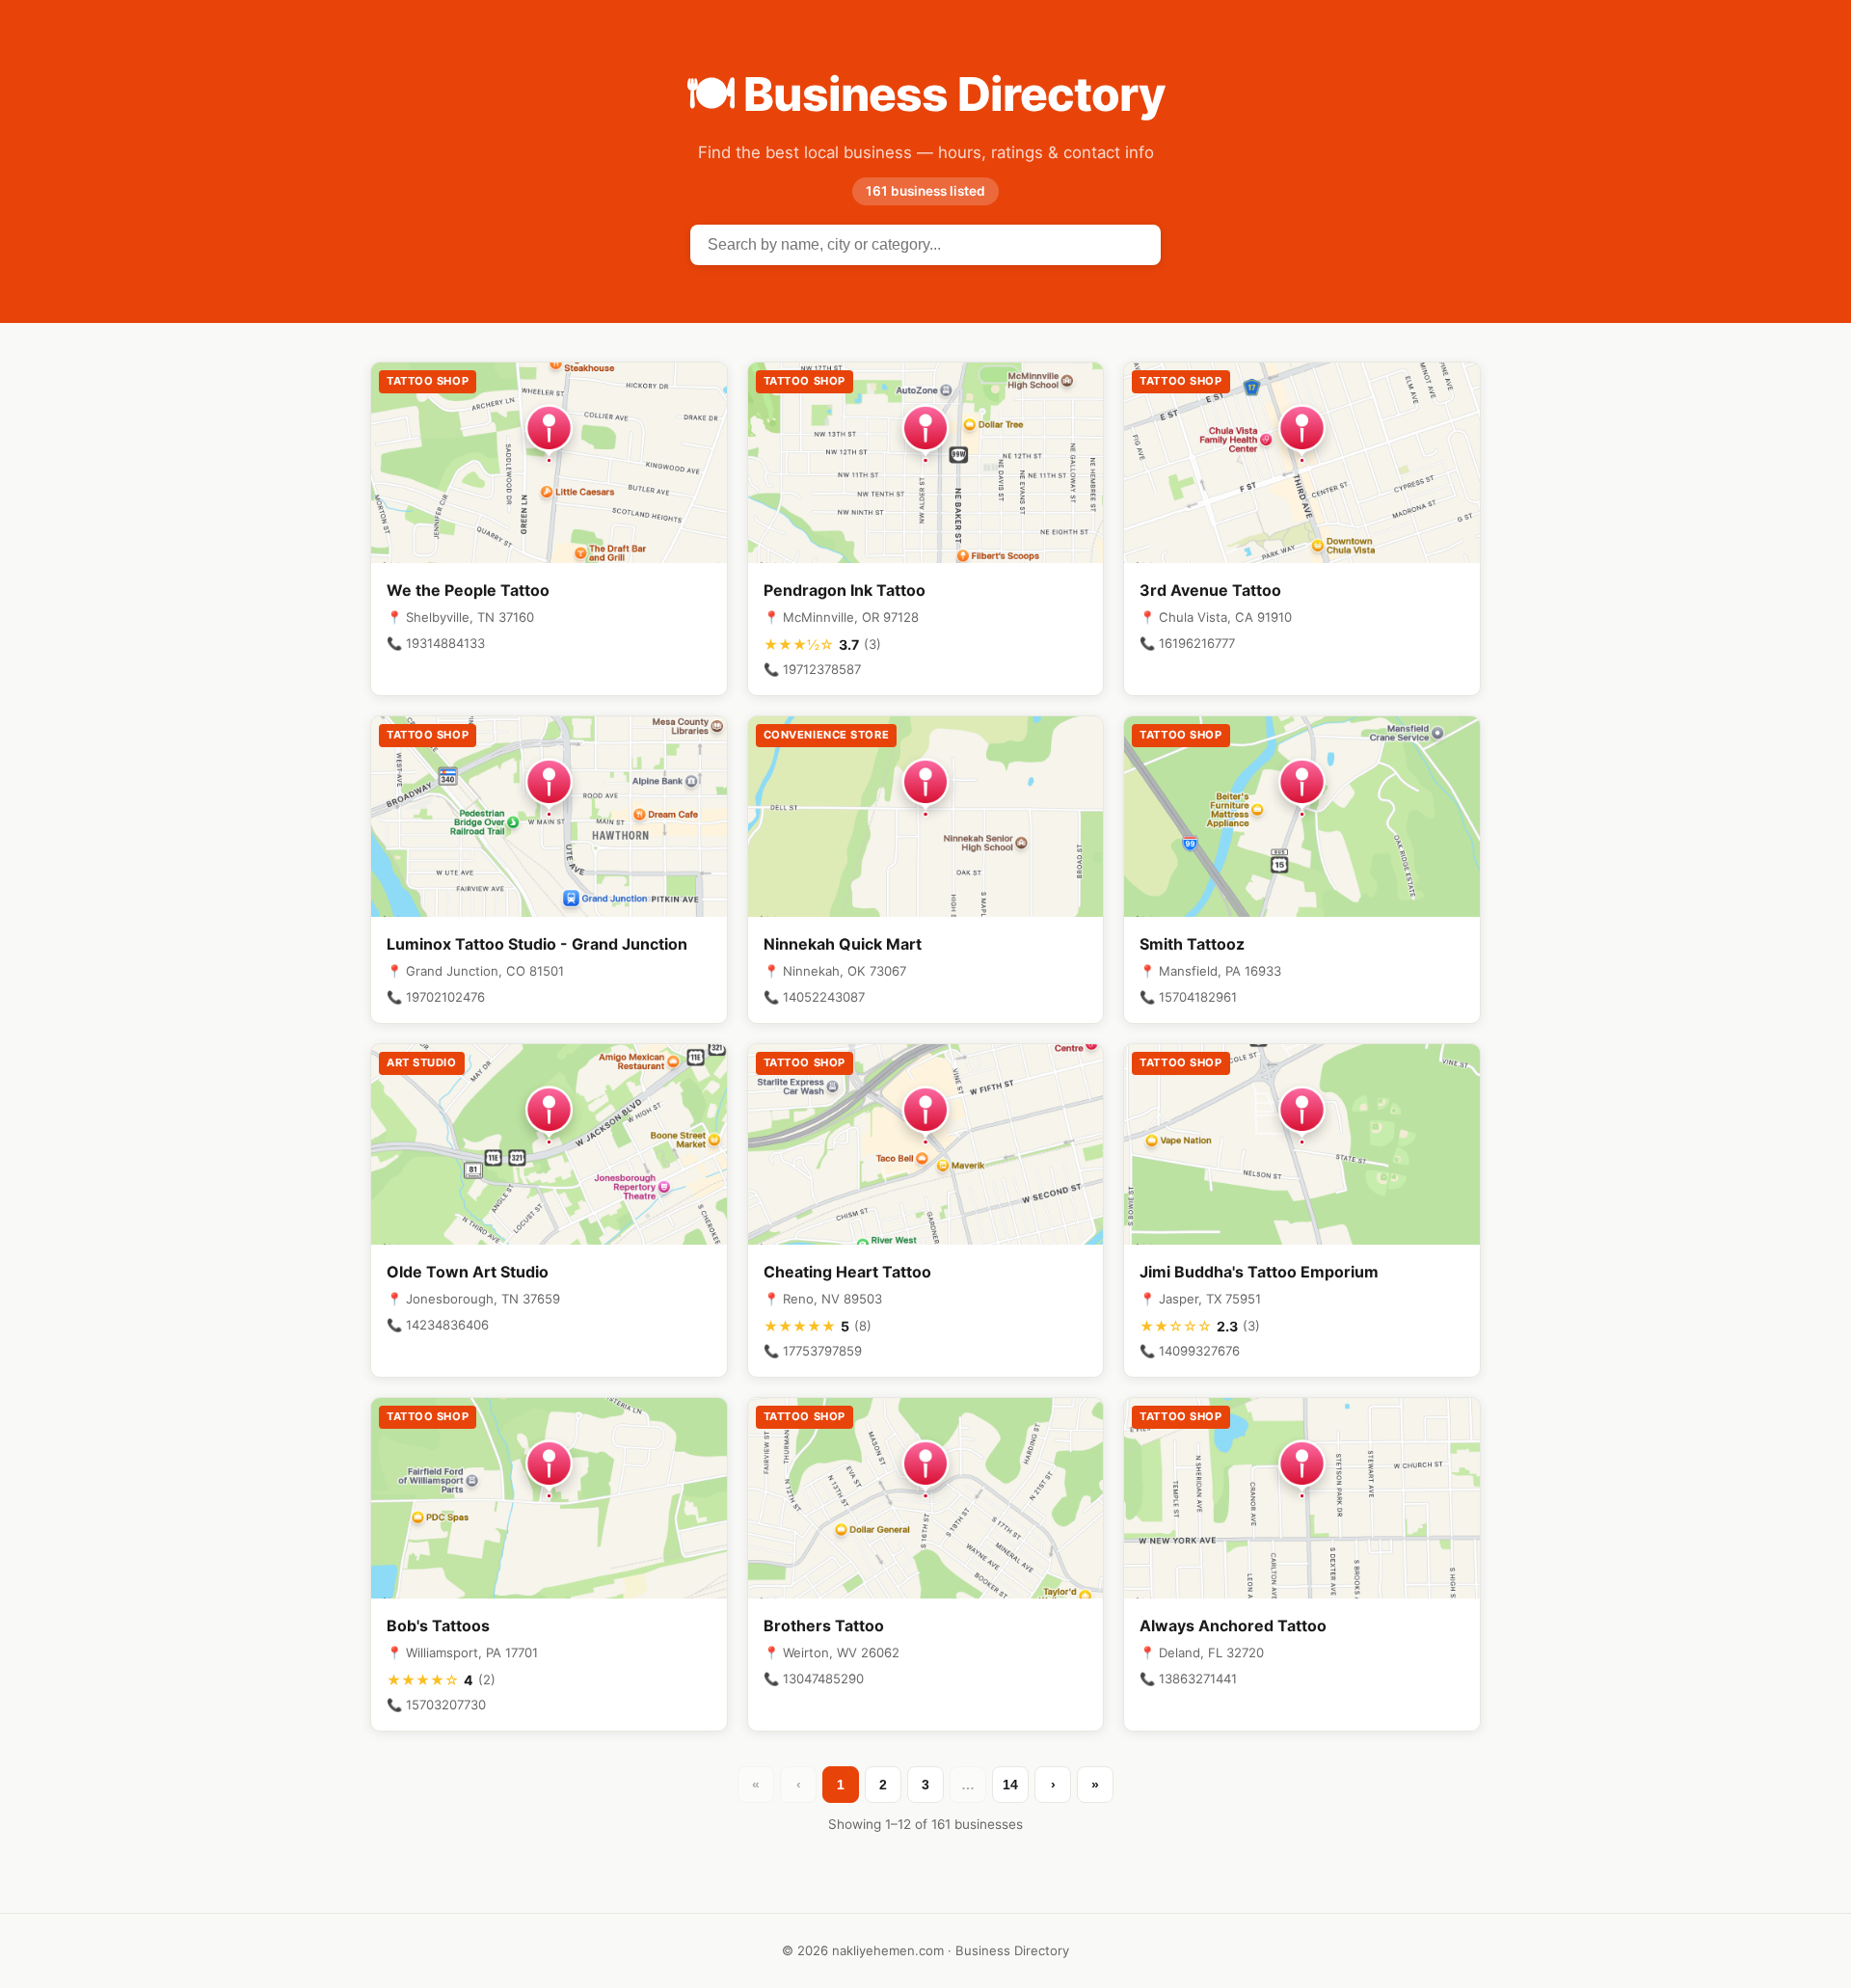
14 (1010, 1785)
